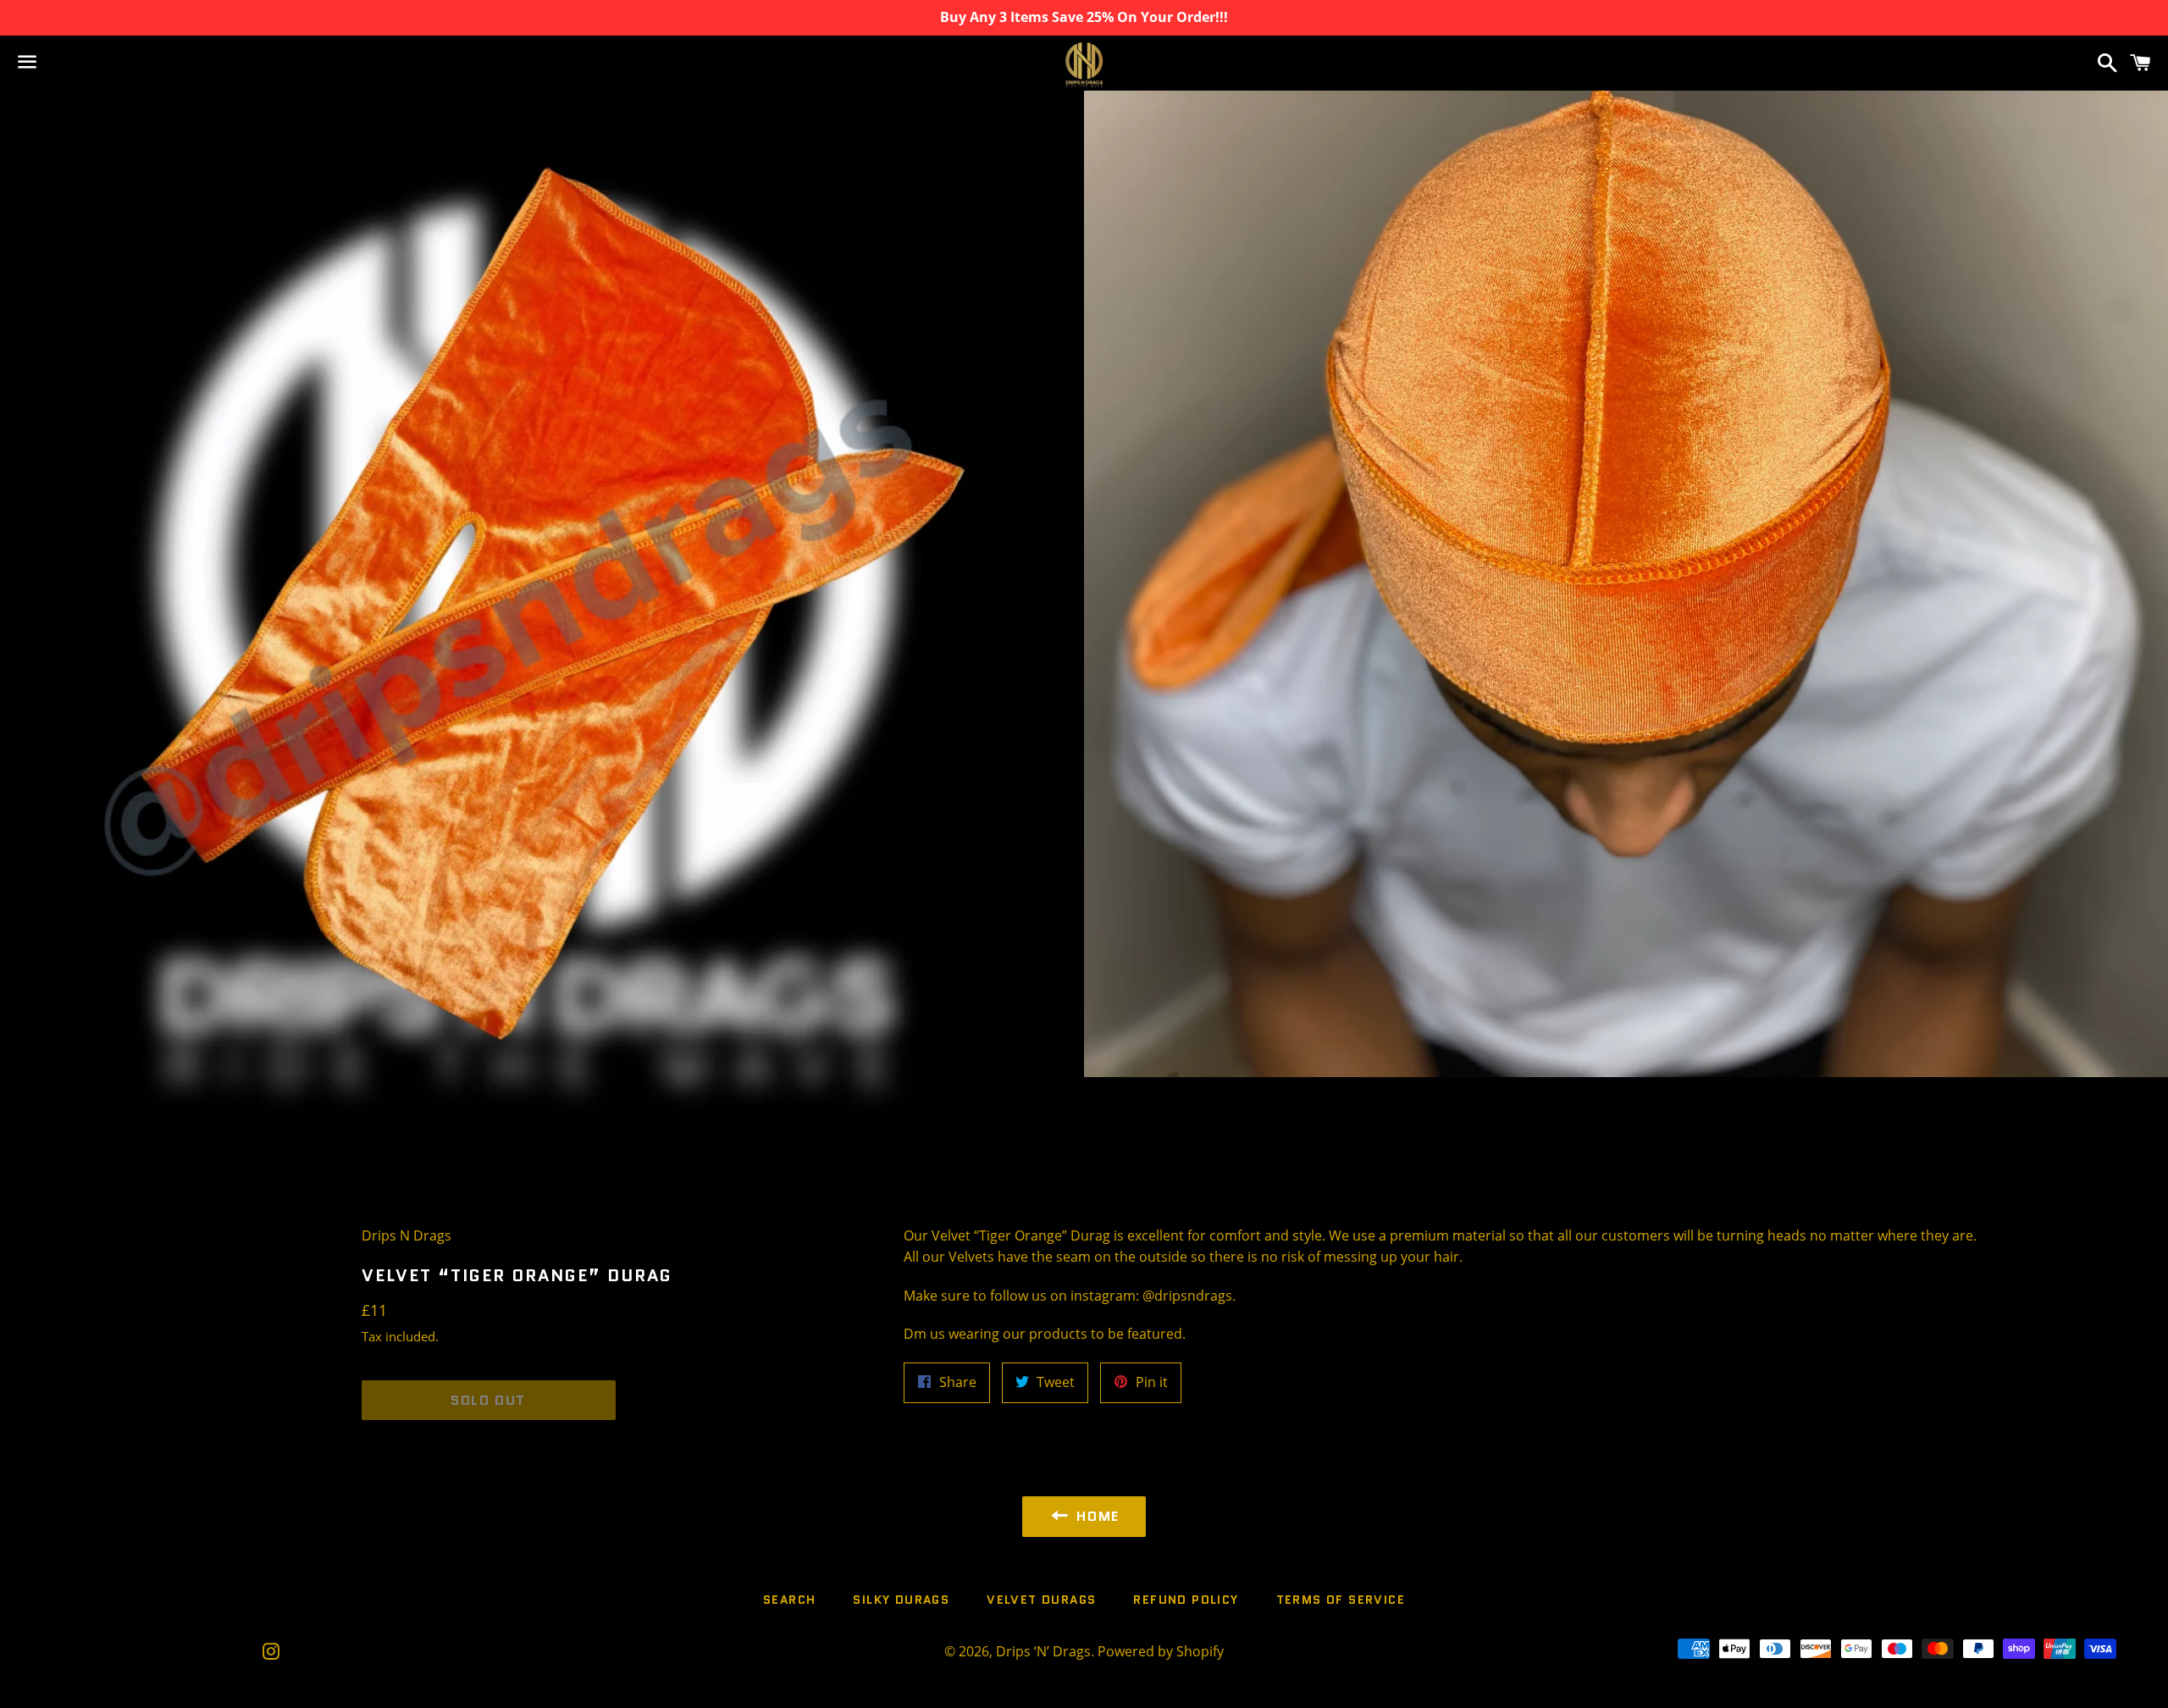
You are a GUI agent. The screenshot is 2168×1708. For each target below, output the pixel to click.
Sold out (488, 1400)
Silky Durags (901, 1600)
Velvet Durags (1041, 1600)
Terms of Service (1341, 1600)
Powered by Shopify (1161, 1651)
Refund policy (1186, 1600)
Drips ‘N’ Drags (1043, 1651)
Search (789, 1600)
